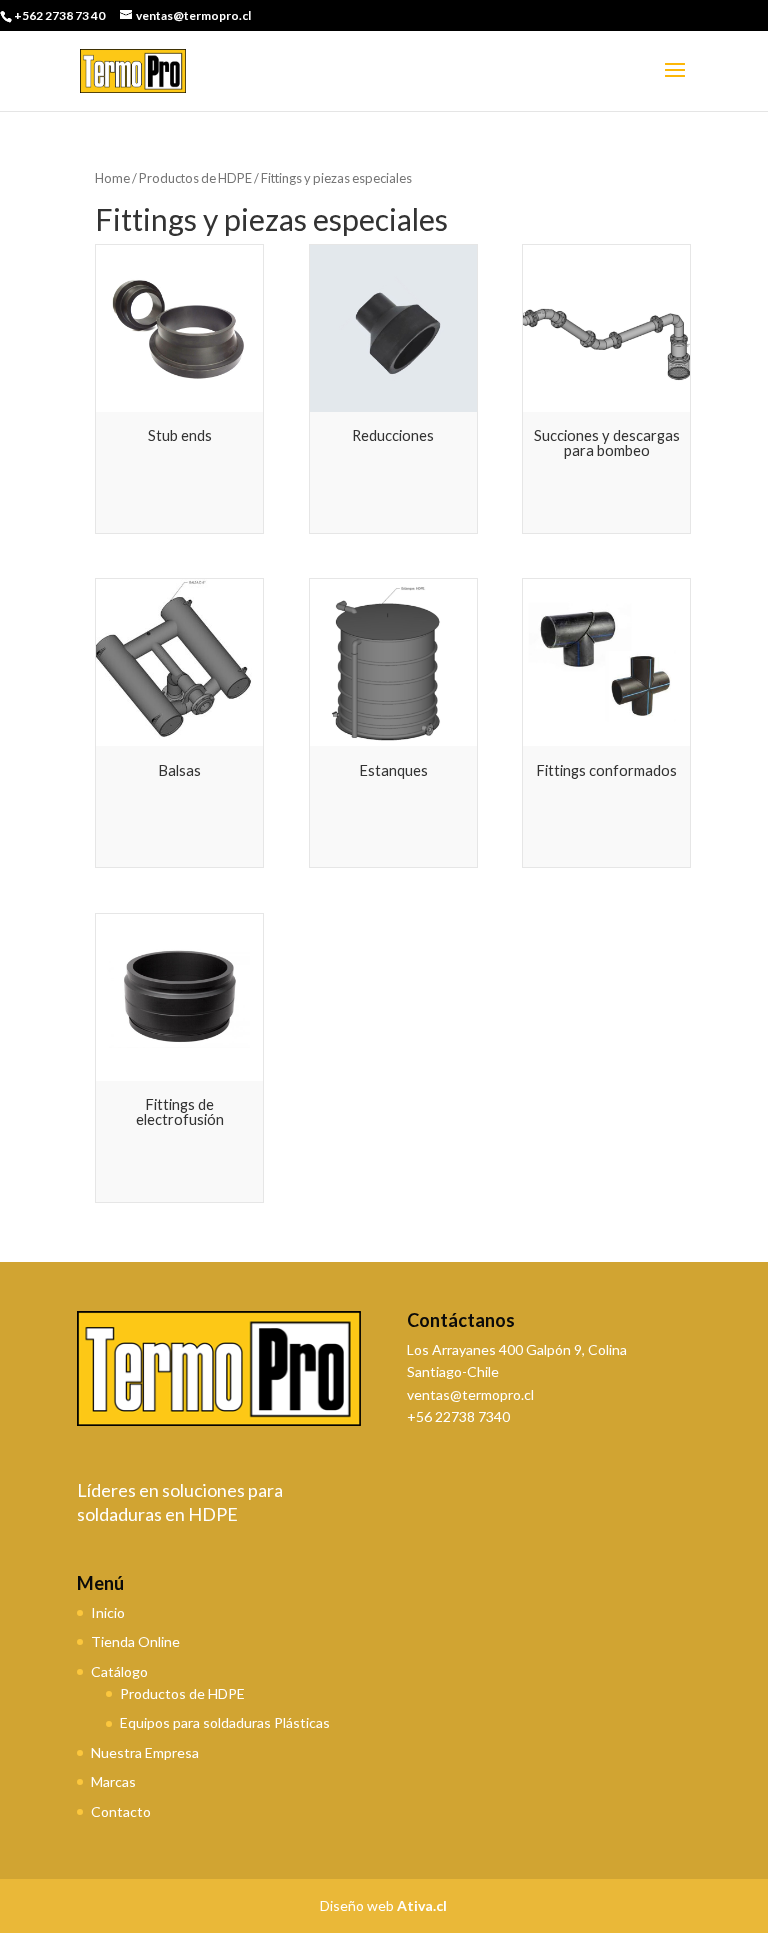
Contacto (121, 1811)
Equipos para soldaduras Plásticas (225, 1722)
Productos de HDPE (195, 178)
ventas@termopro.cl (470, 1394)
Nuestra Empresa (145, 1752)
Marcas (113, 1781)
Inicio (108, 1612)
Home (112, 178)
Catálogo (119, 1671)
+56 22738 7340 (458, 1416)
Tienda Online (135, 1641)
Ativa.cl (422, 1905)
